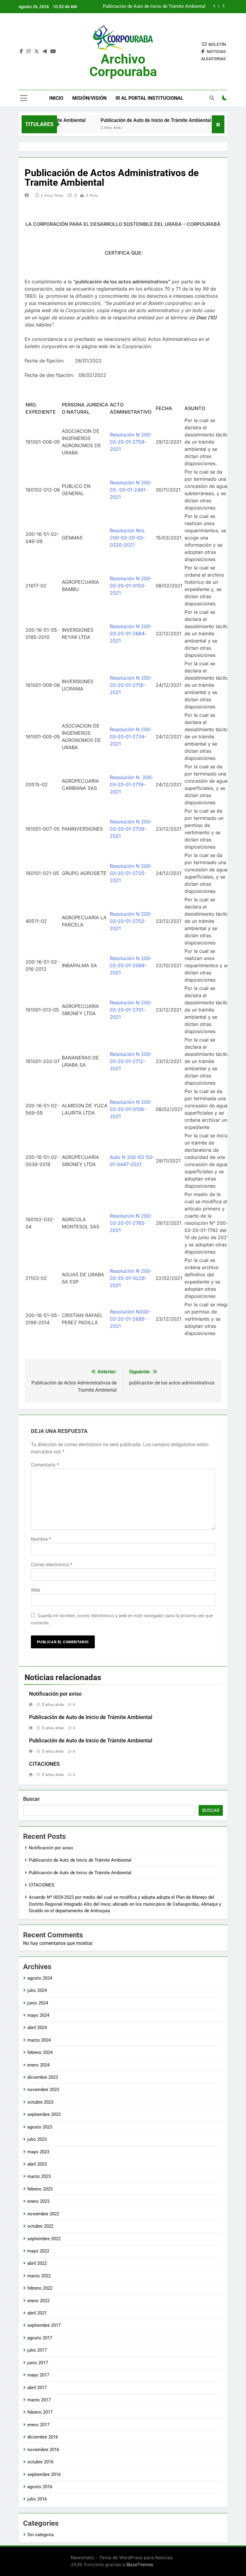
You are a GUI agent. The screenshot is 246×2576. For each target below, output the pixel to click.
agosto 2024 (40, 1978)
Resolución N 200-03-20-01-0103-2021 (131, 586)
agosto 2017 (40, 2338)
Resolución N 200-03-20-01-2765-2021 (131, 1223)
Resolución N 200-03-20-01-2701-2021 (131, 1010)
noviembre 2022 (43, 2214)
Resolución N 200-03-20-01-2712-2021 (131, 1061)
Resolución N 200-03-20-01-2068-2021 (131, 965)
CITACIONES (193, 7)
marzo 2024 (39, 2040)
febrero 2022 (40, 2288)
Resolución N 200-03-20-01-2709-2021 (131, 829)
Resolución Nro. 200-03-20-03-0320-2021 (128, 538)
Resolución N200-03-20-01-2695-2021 (130, 1319)
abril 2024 (37, 2028)
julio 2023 (37, 2139)
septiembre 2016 (44, 2474)
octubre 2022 (40, 2226)
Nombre (41, 1539)
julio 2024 (37, 1990)
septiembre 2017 (44, 2325)
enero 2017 (38, 2425)
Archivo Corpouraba (123, 65)
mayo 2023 (38, 2152)
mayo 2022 (38, 2251)
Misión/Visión (89, 98)
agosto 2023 (40, 2127)
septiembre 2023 (44, 2114)
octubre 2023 (40, 2102)
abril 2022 (37, 2263)
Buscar (31, 1799)
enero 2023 (38, 2201)
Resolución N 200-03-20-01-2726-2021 (131, 737)
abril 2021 (37, 2313)
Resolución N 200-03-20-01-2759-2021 (131, 442)
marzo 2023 (39, 2176)
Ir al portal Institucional (149, 98)
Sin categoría (40, 2535)
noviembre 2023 (43, 2090)
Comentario (45, 1465)
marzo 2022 (39, 2276)
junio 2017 (38, 2363)
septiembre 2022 (44, 2239)
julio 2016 (37, 2499)
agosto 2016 (40, 2487)
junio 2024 (38, 2003)
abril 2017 (37, 2388)
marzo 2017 (39, 2400)
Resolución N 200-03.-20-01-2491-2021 (131, 490)
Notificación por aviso (55, 1694)
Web (36, 1590)
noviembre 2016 (43, 2450)
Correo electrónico (52, 1565)
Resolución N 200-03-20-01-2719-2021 (132, 784)
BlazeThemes (140, 2564)
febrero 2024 (40, 2052)
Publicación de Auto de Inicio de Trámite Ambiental (137, 120)
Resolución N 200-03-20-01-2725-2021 (131, 873)
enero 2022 (38, 2301)
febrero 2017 (40, 2412)
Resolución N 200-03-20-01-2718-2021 (131, 685)
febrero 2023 (40, 2189)
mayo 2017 (38, 2375)
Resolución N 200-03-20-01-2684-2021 (131, 634)
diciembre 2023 (43, 2077)
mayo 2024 (38, 2015)
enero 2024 (38, 2065)
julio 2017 (37, 2350)
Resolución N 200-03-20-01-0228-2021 (131, 1278)
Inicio (56, 98)
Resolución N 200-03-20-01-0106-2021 (131, 1109)
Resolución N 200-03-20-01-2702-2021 (131, 921)
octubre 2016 (40, 2462)
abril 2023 (37, 2164)
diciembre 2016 (43, 2437)
